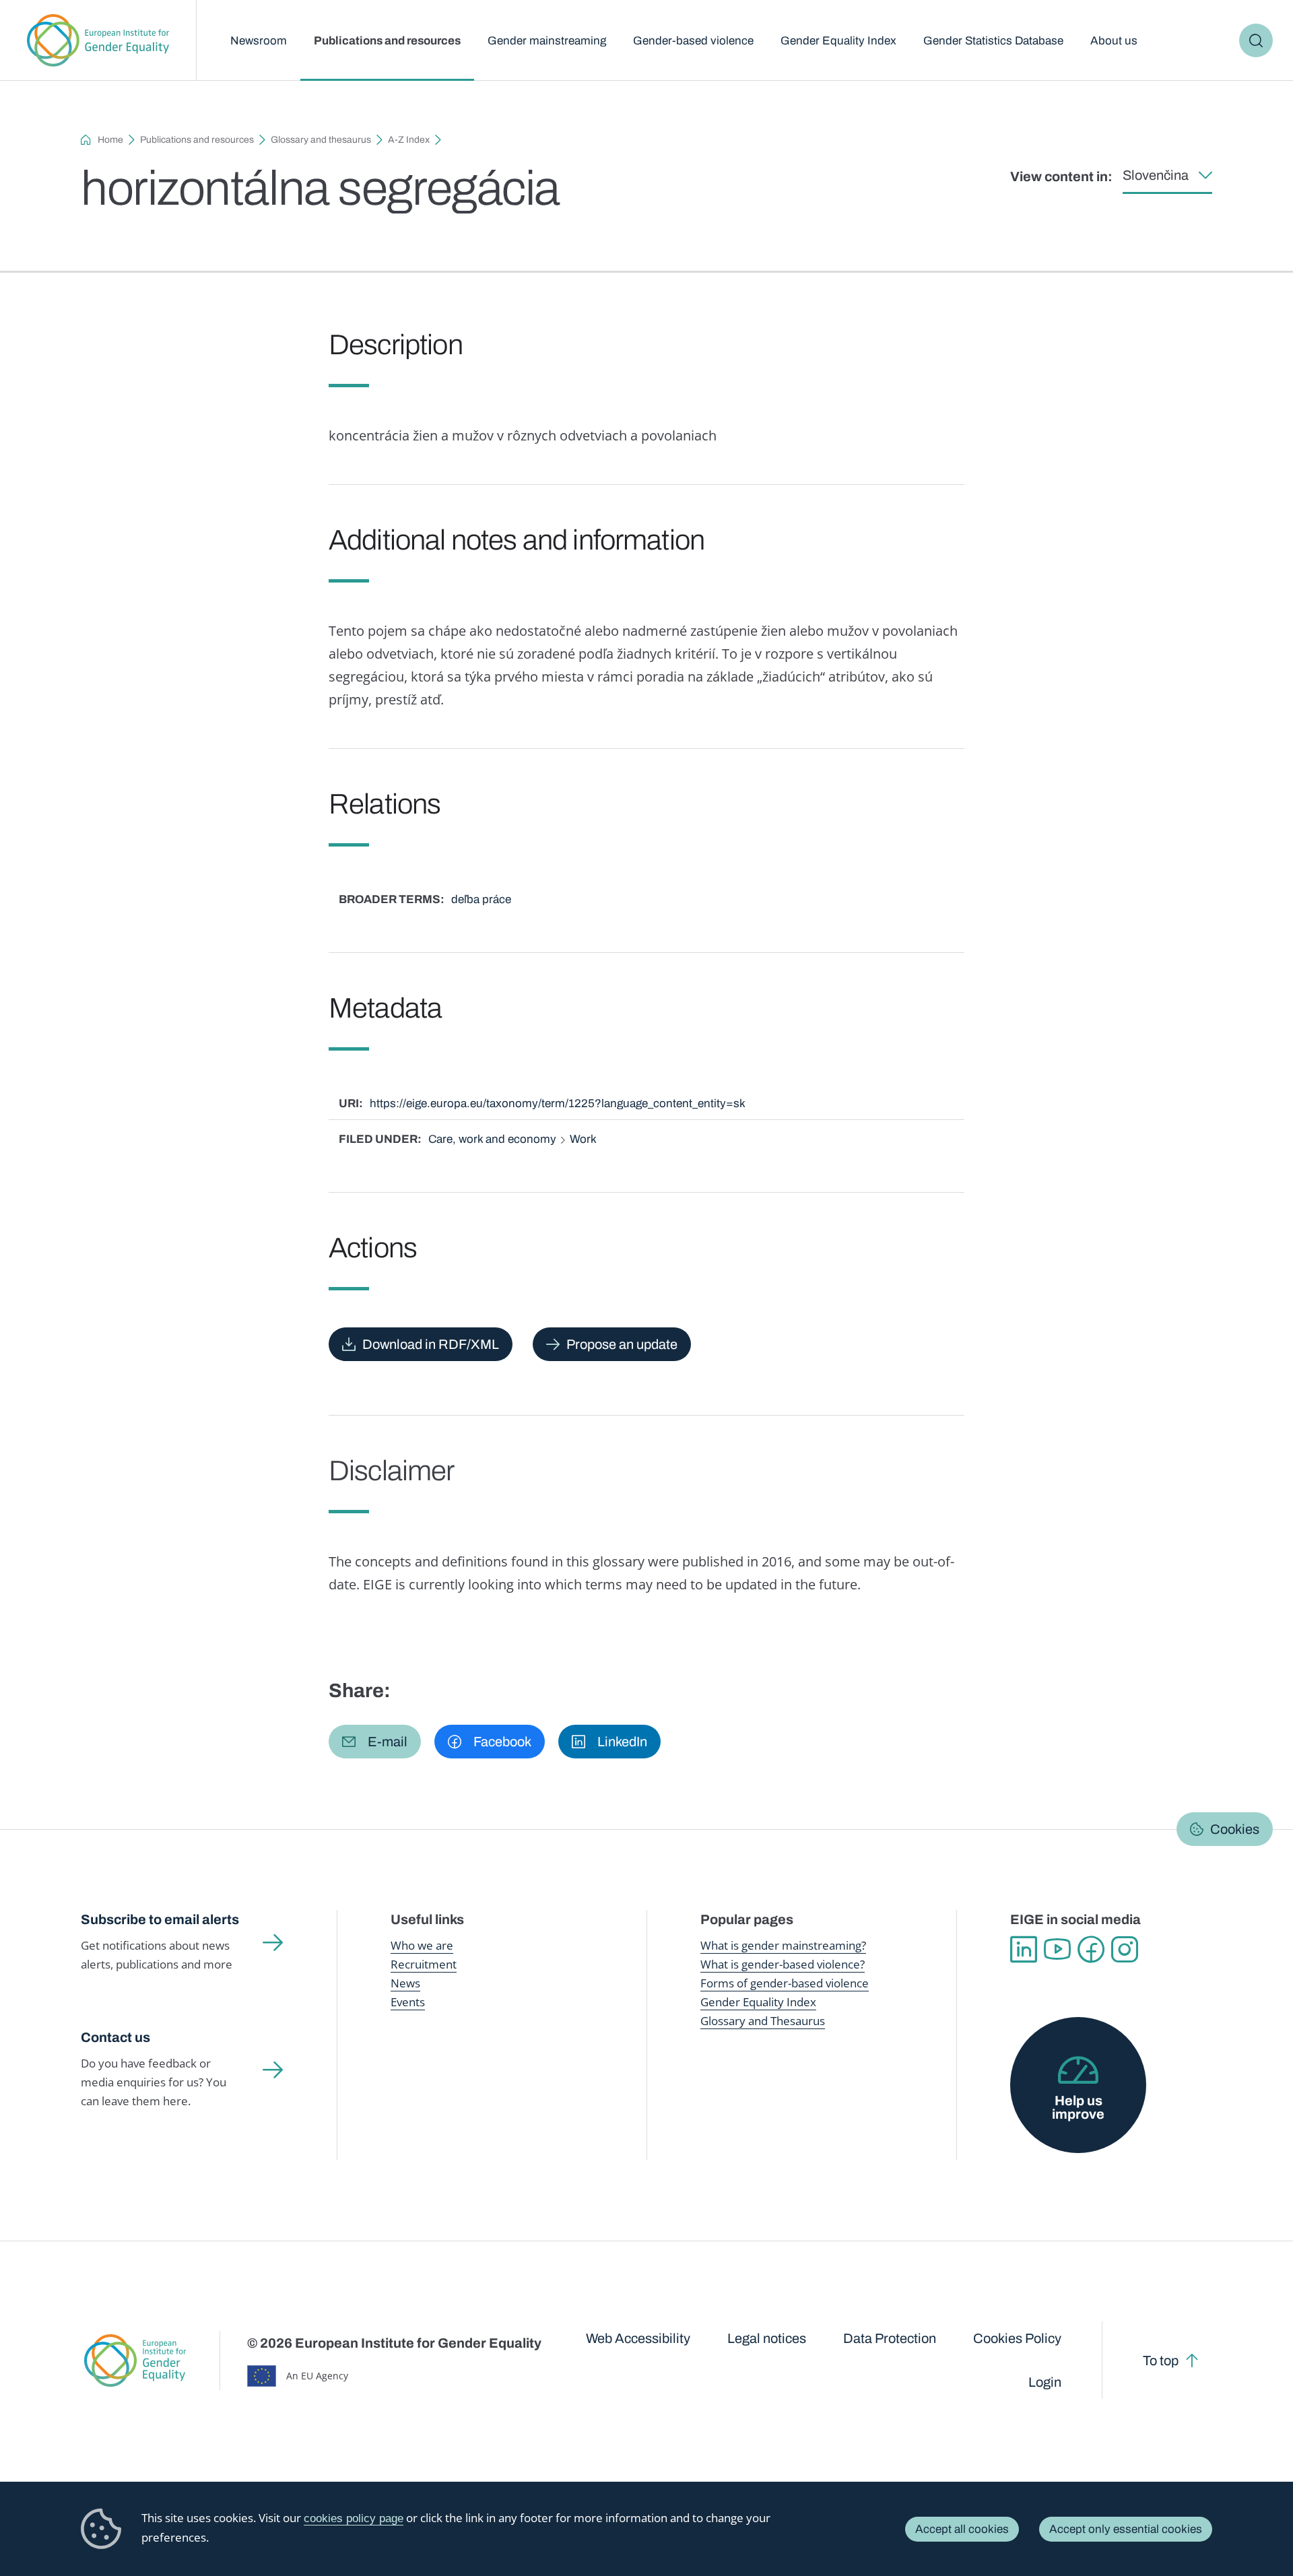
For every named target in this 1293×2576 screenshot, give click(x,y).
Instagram (1125, 1950)
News (405, 1983)
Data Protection (890, 2338)
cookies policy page (354, 2518)
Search (1256, 40)
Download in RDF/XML (431, 1344)
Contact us (115, 2037)
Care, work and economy (492, 1139)
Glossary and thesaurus (321, 140)
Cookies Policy (1017, 2338)
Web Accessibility (638, 2338)
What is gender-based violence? (783, 1964)
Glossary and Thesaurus (763, 2021)
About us (1114, 41)
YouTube (1057, 1950)
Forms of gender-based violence (785, 1983)
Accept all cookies (962, 2529)
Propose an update (622, 1344)
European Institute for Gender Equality (98, 40)
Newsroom (259, 41)
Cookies (1235, 1829)
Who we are (422, 1945)
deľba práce (481, 899)
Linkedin (1024, 1950)
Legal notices (767, 2338)
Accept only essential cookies (1126, 2529)
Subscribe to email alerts (160, 1919)
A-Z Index (409, 140)
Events (408, 2002)
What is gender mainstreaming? (783, 1945)
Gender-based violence (693, 41)
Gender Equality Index (838, 41)
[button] (375, 1742)
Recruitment (424, 1964)
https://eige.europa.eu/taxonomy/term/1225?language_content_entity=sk (558, 1103)
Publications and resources (387, 41)
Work (583, 1139)
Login (1045, 2382)
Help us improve (1078, 2107)
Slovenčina (1156, 175)
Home (110, 140)
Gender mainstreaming (547, 41)
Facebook (1091, 1950)
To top (1161, 2360)
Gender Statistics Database (993, 41)
